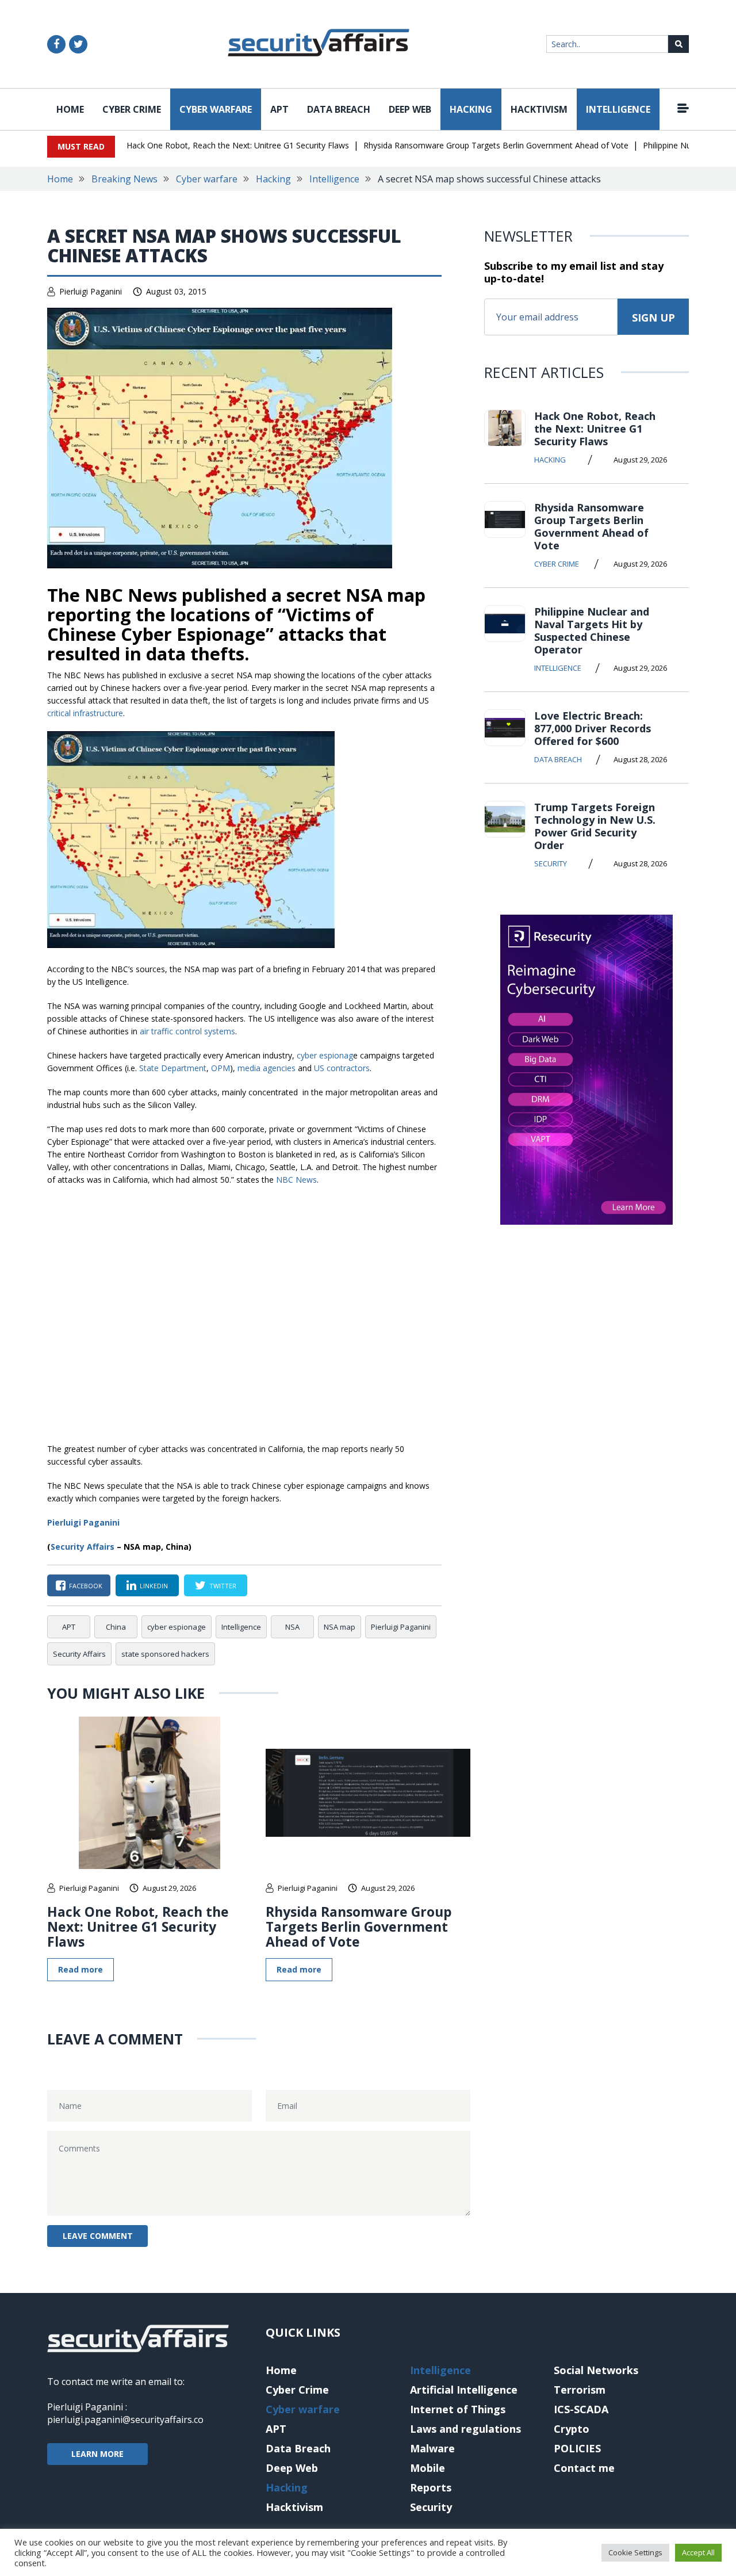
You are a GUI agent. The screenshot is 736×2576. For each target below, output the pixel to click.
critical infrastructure (85, 713)
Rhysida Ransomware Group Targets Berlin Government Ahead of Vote (496, 145)
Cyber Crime (132, 109)
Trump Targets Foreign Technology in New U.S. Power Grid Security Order (595, 826)
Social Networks (596, 2370)
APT (279, 109)
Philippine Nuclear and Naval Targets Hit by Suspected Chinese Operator (592, 630)
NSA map (340, 1627)
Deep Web (410, 109)
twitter (223, 1586)
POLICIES (577, 2448)
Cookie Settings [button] (635, 2552)
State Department (173, 1068)
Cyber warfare (216, 109)
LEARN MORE (97, 2454)
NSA (292, 1627)
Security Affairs (83, 1547)
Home (70, 109)
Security (551, 863)
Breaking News (124, 179)
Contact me (584, 2468)
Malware (432, 2448)
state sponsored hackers (165, 1654)
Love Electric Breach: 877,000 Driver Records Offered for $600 (593, 728)
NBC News (296, 1180)
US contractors (342, 1068)
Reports (431, 2487)
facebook (86, 1586)
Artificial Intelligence (464, 2390)
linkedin (154, 1586)
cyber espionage (177, 1627)
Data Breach (339, 109)
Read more (80, 1969)
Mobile (428, 2468)
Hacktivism (539, 109)
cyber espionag (325, 1055)
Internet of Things (458, 2409)
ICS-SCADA (581, 2409)
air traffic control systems (187, 1031)
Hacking (471, 109)
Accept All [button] (698, 2552)
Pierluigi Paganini (91, 291)
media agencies (267, 1068)
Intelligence (618, 109)
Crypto (572, 2429)
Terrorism (580, 2390)
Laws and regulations (465, 2429)
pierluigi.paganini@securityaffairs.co (125, 2420)
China (116, 1627)
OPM (221, 1068)
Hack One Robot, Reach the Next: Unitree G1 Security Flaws (238, 145)
